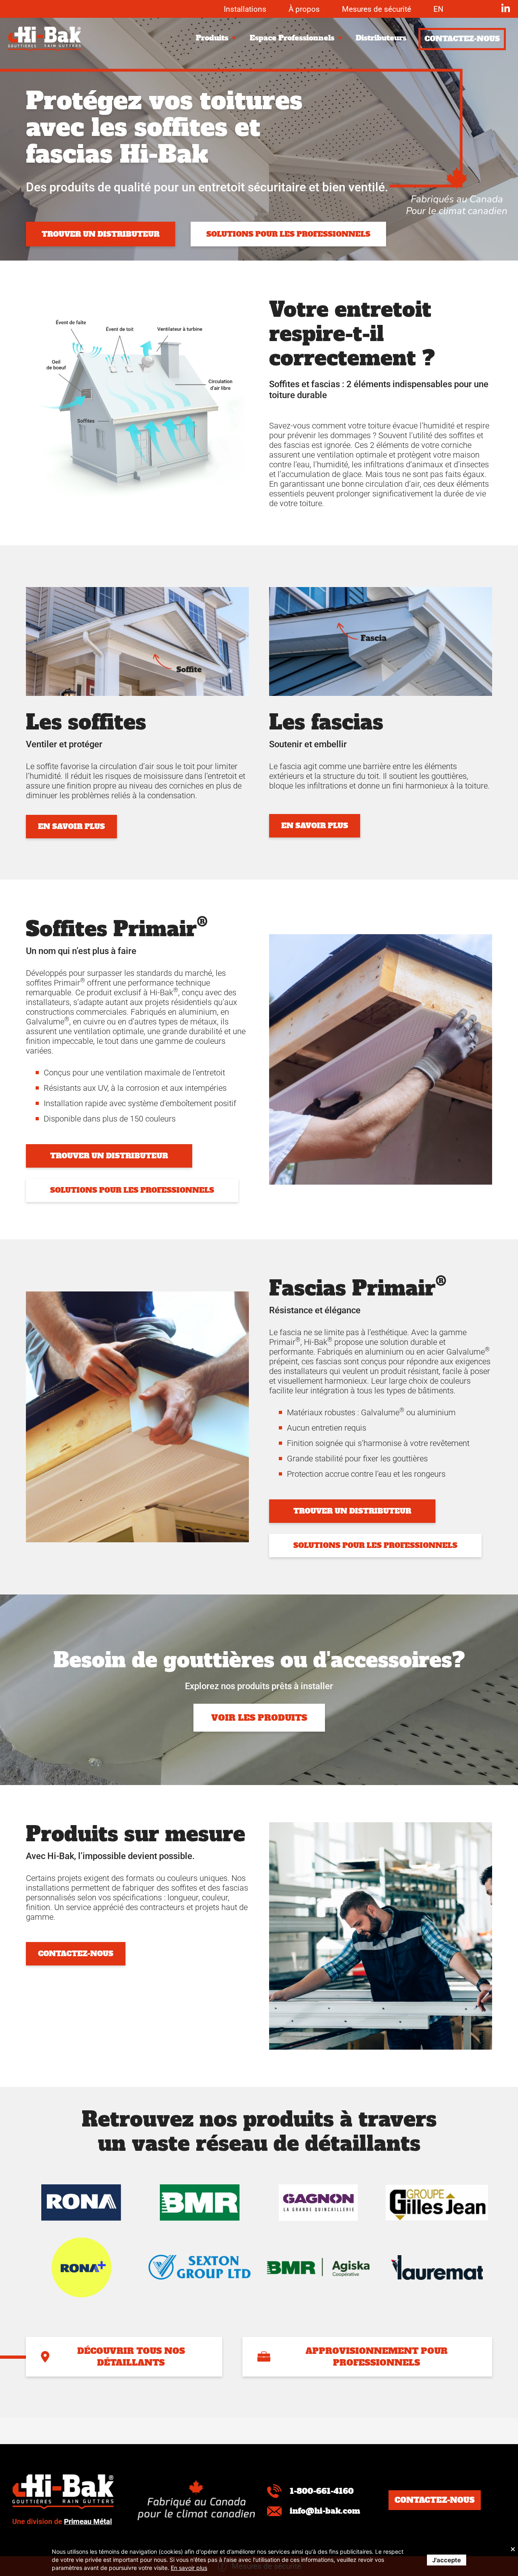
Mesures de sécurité (377, 9)
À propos (304, 9)
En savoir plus (189, 2568)
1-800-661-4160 (322, 2491)
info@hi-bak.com (325, 2511)
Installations (245, 9)
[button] (217, 38)
